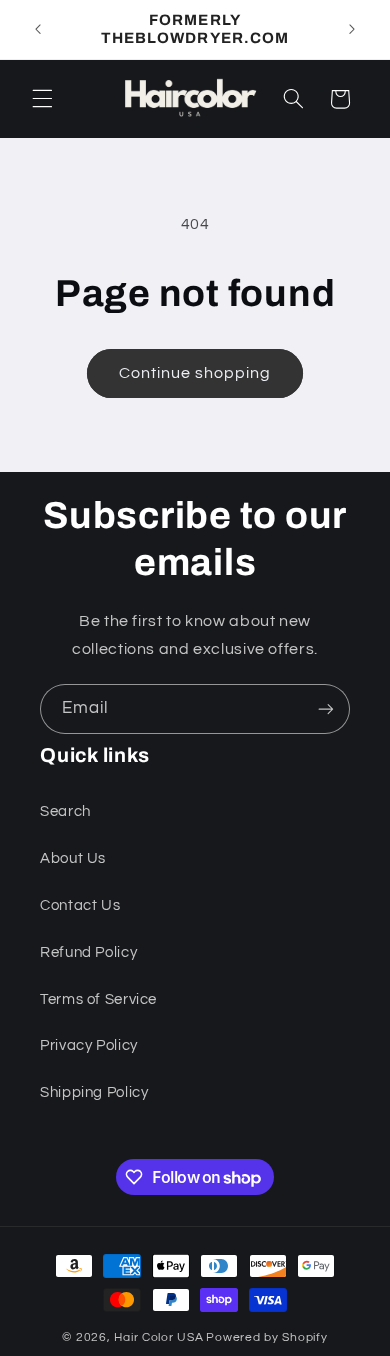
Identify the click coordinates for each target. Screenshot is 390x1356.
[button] (42, 99)
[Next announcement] (352, 29)
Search (65, 811)
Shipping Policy (94, 1092)
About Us (73, 858)
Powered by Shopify (266, 1337)
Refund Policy (88, 952)
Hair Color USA (158, 1337)
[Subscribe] (326, 708)
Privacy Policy (89, 1045)
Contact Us (80, 905)
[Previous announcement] (38, 29)
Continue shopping (195, 373)
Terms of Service (98, 999)
